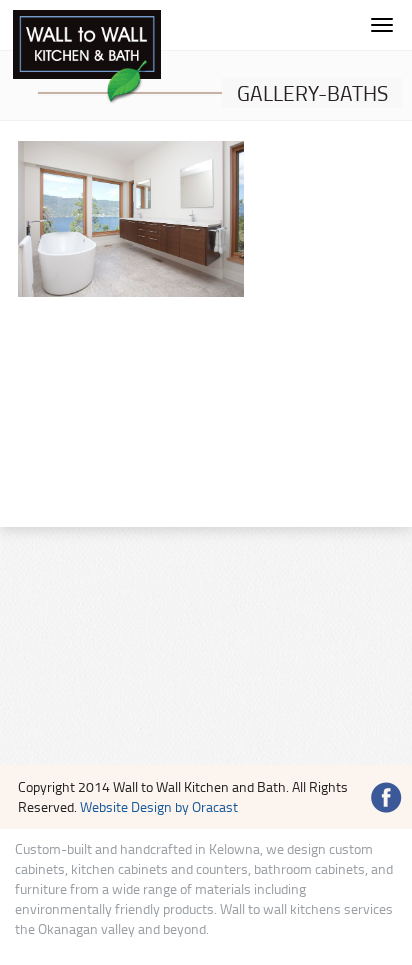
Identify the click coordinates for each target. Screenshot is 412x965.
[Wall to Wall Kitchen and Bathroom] (87, 57)
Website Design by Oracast (159, 806)
